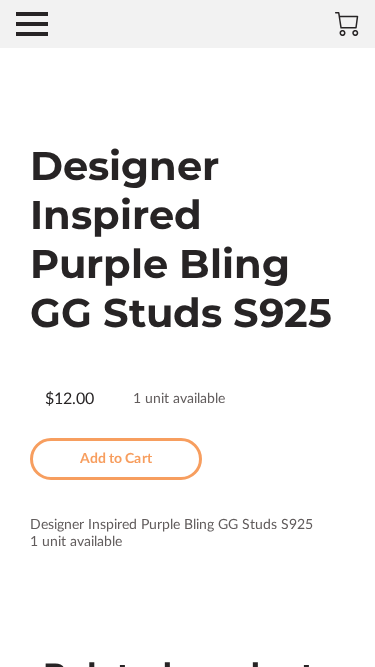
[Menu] (32, 24)
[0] (347, 24)
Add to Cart (116, 459)
